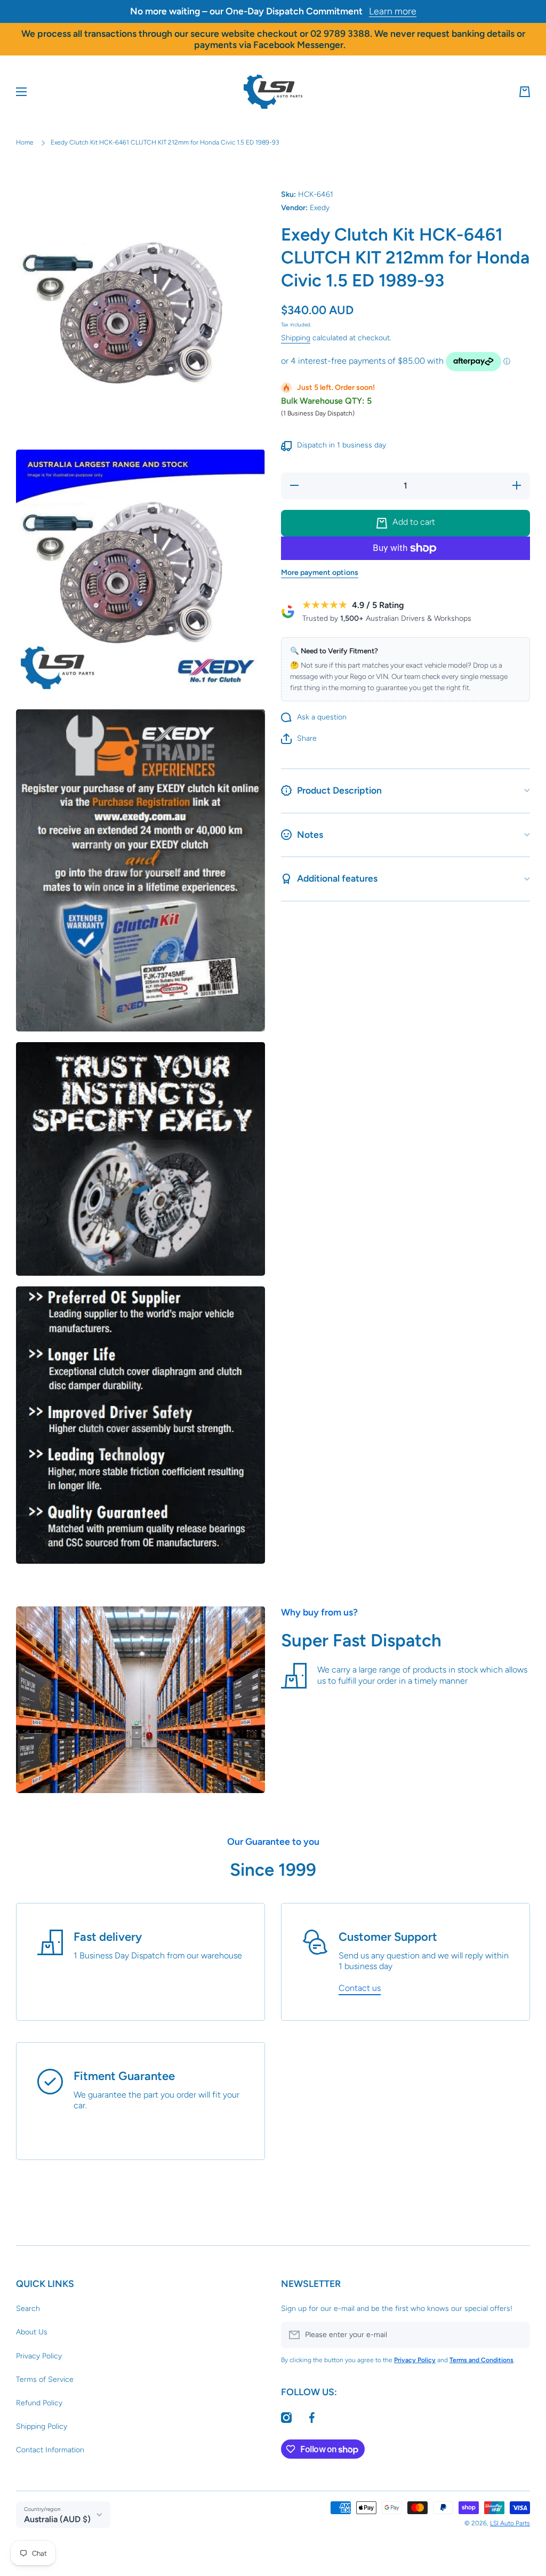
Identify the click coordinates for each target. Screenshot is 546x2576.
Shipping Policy (42, 2426)
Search (28, 2309)
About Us (32, 2332)
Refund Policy (39, 2403)
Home (25, 142)
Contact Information (50, 2450)
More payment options (320, 573)
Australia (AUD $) (57, 2519)
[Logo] (273, 92)
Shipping (296, 338)
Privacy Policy (39, 2356)
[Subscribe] (517, 2335)
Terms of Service (45, 2379)
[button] (525, 92)
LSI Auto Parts (510, 2523)
